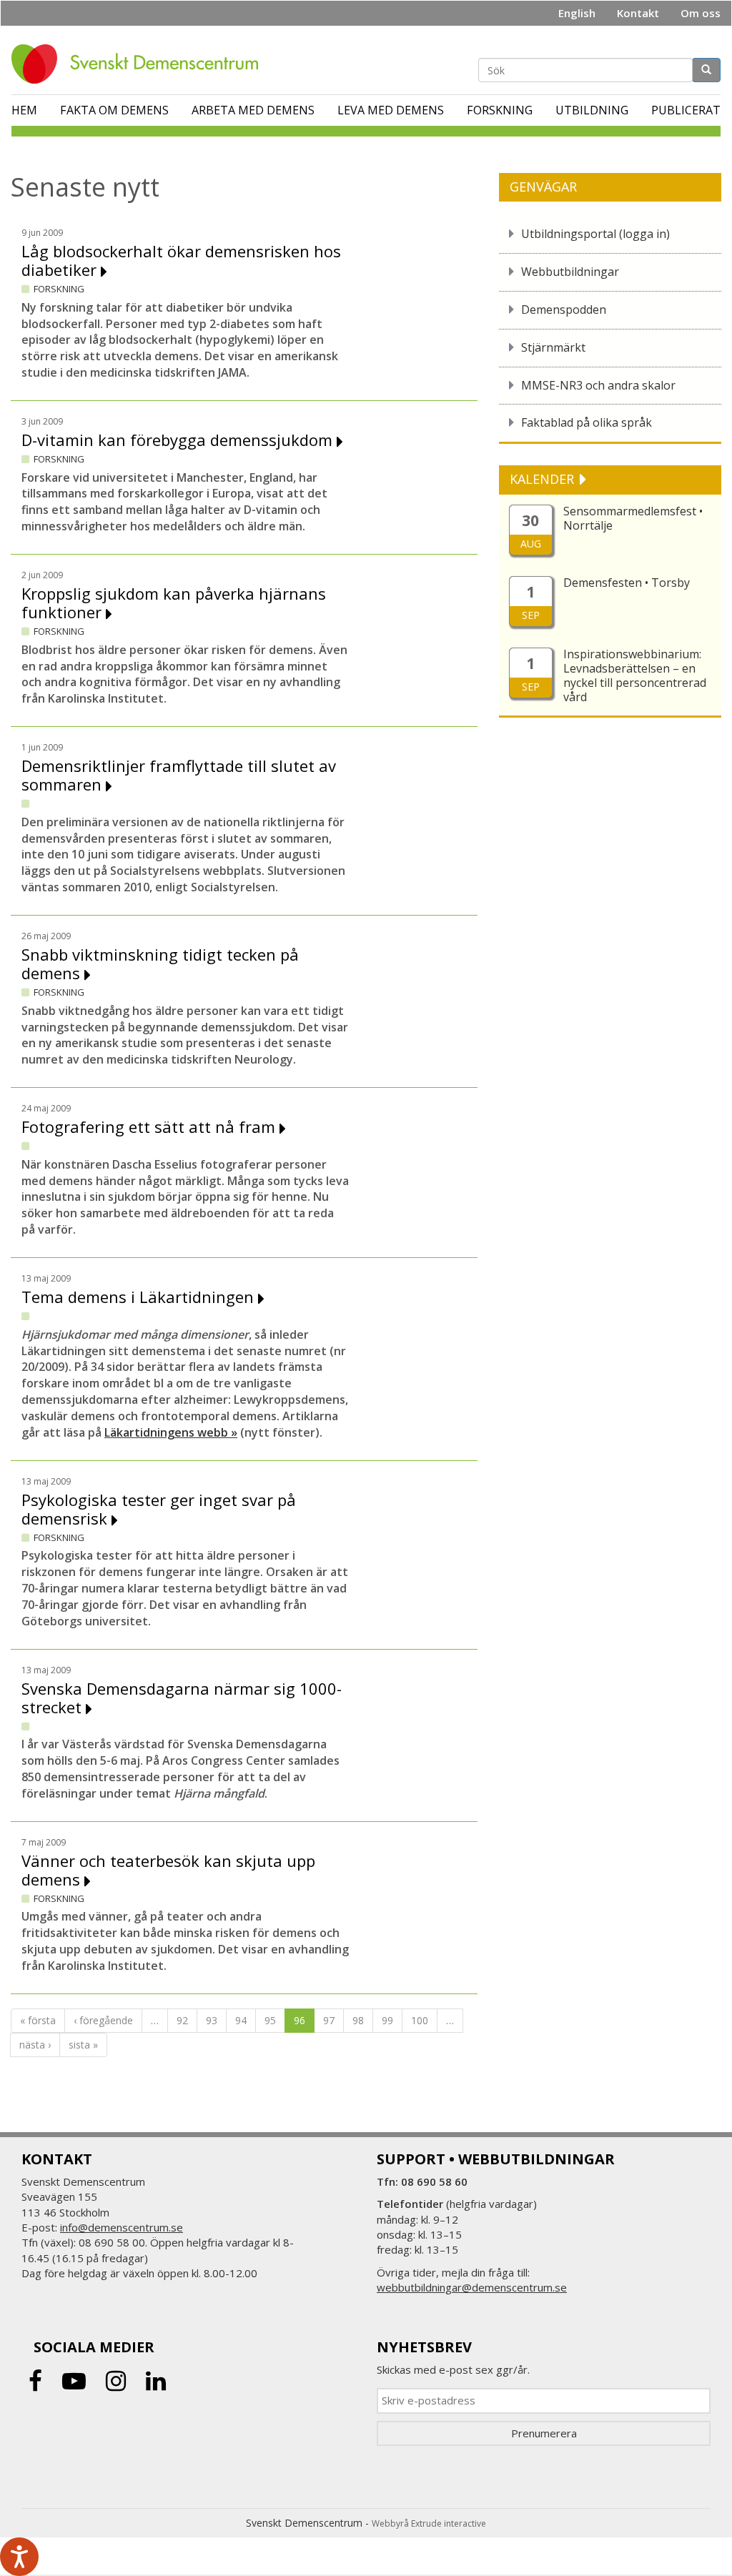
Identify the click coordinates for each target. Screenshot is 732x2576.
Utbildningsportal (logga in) (595, 234)
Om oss (701, 13)
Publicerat (686, 110)
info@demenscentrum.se (122, 2227)
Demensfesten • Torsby (627, 583)
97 (329, 2020)
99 (387, 2020)
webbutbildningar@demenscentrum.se (472, 2287)
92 (182, 2020)
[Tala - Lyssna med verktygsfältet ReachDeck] (19, 2557)
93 (212, 2020)
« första (38, 2020)
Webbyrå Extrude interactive (429, 2523)
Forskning (500, 110)
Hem (24, 110)
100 (420, 2020)
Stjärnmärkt (553, 347)
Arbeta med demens (253, 110)
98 (358, 2020)
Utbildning (592, 110)
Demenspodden (564, 309)
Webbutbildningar (570, 272)
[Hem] (140, 64)
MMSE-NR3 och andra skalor (598, 385)
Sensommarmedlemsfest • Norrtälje (633, 518)
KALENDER (544, 479)
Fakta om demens (114, 110)
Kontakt (638, 13)
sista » (83, 2045)
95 (270, 2020)
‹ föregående (103, 2020)
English (577, 13)
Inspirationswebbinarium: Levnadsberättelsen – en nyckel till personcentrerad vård (635, 675)
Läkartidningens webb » (171, 1432)
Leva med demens (391, 110)
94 (241, 2020)
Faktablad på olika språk (587, 422)
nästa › (35, 2045)
